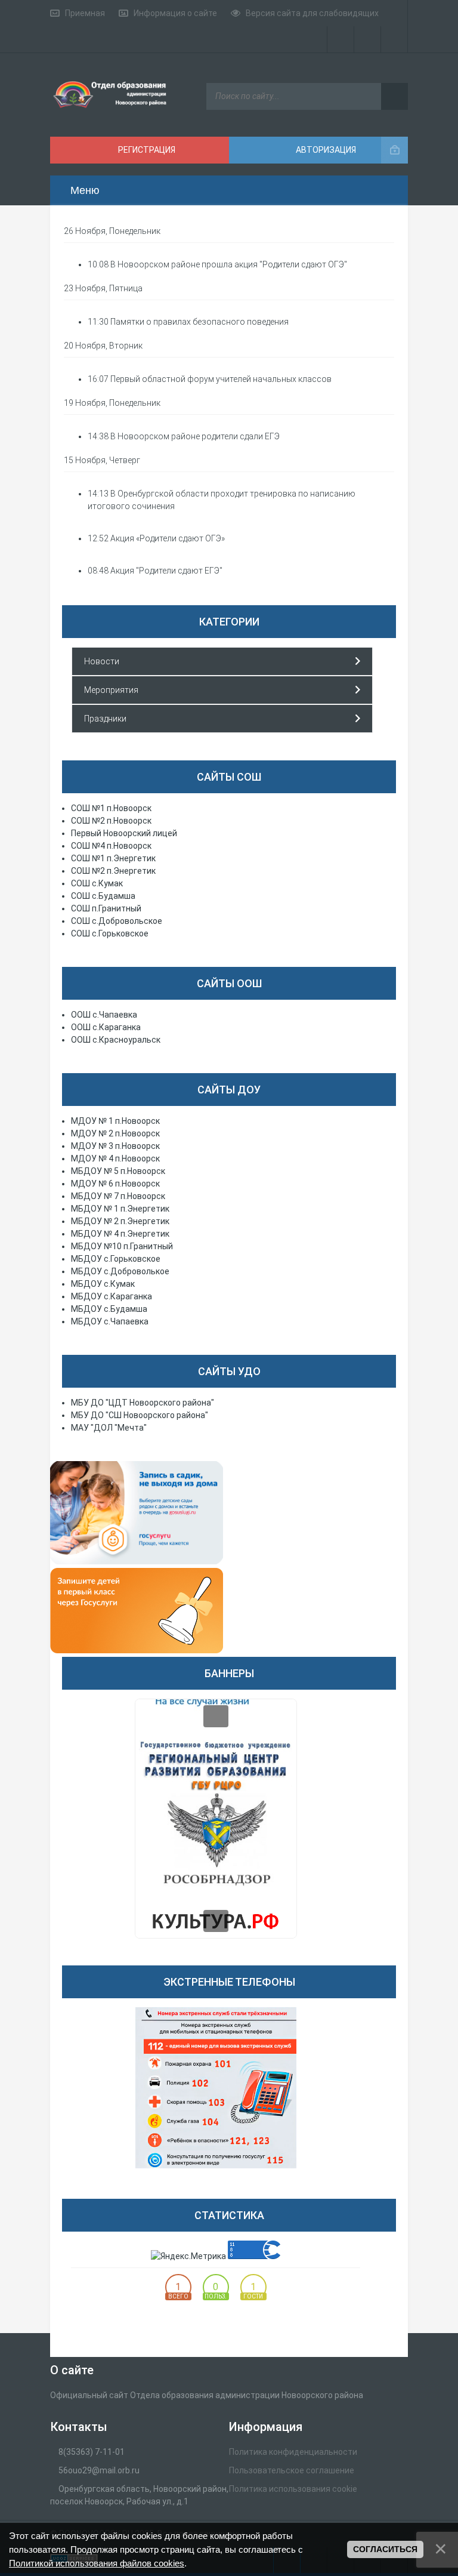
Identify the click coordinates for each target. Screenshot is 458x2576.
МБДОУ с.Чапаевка (110, 1321)
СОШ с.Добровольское (117, 921)
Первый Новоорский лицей (124, 833)
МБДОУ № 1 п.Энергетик (120, 1209)
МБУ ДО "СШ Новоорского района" (140, 1415)
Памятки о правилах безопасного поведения (199, 322)
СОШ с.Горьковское (110, 933)
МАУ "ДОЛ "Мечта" (109, 1428)
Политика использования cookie (293, 2489)
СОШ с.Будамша (103, 896)
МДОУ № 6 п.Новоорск (115, 1184)
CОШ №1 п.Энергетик (113, 858)
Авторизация (325, 150)
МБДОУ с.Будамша (109, 1309)
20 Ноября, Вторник (103, 346)
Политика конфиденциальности (293, 2452)
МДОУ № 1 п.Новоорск (115, 1121)
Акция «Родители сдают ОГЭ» (168, 538)
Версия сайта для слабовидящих (312, 13)
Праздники (105, 719)
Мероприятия (111, 690)
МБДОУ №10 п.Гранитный (122, 1246)
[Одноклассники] (394, 39)
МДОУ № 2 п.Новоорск (115, 1133)
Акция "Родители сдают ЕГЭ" (166, 571)
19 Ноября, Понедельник (112, 403)
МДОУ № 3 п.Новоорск (115, 1146)
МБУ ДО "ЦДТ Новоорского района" (143, 1403)
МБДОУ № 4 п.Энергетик (120, 1234)
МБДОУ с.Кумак (103, 1284)
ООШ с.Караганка (106, 1027)
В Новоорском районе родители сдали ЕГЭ (195, 436)
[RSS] (394, 13)
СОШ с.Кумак (97, 883)
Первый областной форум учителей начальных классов (221, 379)
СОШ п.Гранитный (106, 908)
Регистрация (146, 150)
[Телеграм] (341, 39)
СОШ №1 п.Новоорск (111, 808)
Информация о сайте (175, 13)
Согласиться (385, 2549)
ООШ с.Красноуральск (116, 1040)
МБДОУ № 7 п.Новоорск (118, 1196)
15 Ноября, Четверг (102, 460)
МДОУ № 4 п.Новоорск (115, 1158)
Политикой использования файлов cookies (97, 2563)
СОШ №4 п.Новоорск (111, 846)
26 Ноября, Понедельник (112, 231)
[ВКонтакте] (368, 39)
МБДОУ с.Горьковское (116, 1259)
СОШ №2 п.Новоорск (111, 821)
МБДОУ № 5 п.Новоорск (118, 1171)
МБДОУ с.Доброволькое (120, 1271)
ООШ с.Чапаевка (104, 1015)
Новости (102, 661)
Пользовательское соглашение (292, 2470)
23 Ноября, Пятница (103, 288)
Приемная (85, 13)
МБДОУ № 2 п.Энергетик (120, 1221)
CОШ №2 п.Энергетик (113, 871)
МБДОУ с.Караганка (112, 1296)
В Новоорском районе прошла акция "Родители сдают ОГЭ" (229, 264)
